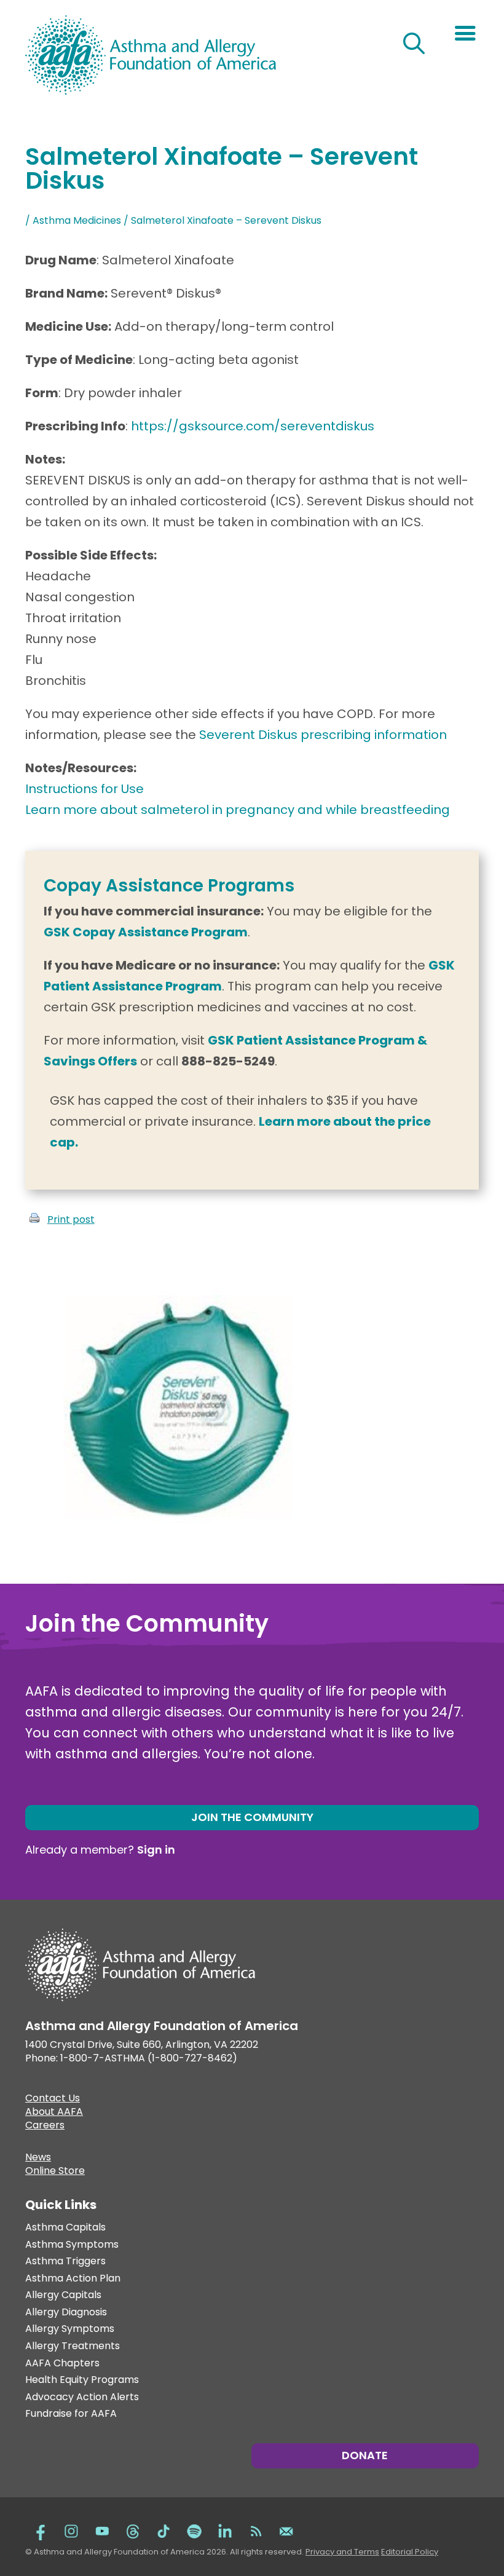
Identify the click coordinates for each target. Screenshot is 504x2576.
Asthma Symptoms (72, 2245)
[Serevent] (179, 1552)
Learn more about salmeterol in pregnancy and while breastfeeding (238, 810)
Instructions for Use (85, 789)
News (38, 2159)
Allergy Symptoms (70, 2329)
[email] (286, 2530)
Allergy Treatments (73, 2346)
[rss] (256, 2530)
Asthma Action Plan (73, 2279)
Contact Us (53, 2100)
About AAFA (54, 2113)
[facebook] (41, 2530)
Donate (365, 2455)
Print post (71, 1219)
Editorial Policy (410, 2552)
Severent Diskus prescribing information (325, 735)
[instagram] (71, 2530)
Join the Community (252, 1817)
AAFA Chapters (62, 2364)
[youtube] (102, 2530)
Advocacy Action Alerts (82, 2397)
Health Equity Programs (82, 2380)
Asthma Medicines (77, 220)
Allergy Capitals (63, 2295)
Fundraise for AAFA (71, 2414)
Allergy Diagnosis (66, 2313)
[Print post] (34, 1219)
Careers (45, 2127)
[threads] (133, 2530)
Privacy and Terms (342, 2552)
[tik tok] (163, 2530)
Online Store (55, 2172)
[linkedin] (225, 2530)
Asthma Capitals (65, 2228)
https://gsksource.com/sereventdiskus (253, 426)
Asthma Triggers (65, 2262)
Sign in (156, 1850)
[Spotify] (194, 2530)
